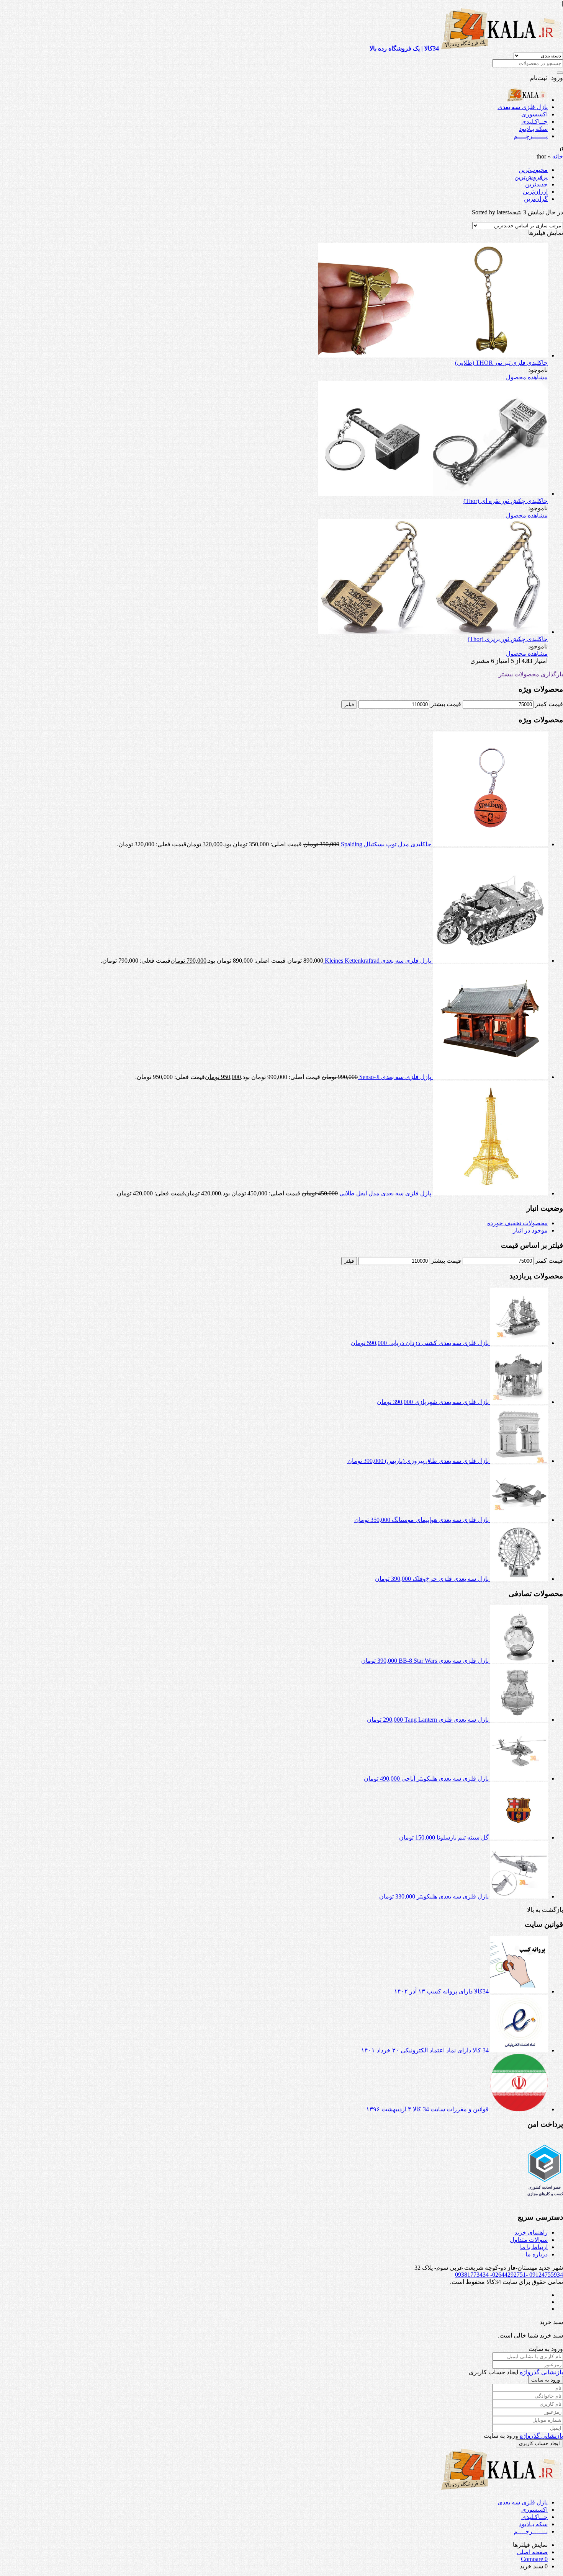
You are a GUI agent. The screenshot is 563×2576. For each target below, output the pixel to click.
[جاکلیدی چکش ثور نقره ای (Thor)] (433, 494)
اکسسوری (534, 114)
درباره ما (537, 2254)
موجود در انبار (530, 1230)
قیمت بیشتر (446, 704)
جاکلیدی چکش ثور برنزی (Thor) (508, 639)
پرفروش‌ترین (531, 177)
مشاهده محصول (527, 377)
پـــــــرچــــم (531, 136)
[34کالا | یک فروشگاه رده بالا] (527, 100)
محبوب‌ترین (533, 170)
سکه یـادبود (533, 129)
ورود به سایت (546, 2380)
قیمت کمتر (549, 704)
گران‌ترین (536, 199)
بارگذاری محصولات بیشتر (531, 674)
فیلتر (349, 704)
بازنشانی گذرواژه (541, 2372)
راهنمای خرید (531, 2232)
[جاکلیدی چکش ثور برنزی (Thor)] (433, 632)
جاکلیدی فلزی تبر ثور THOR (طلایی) (501, 363)
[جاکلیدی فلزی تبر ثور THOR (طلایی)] (433, 355)
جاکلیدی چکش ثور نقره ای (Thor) (506, 501)
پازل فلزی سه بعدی (523, 107)
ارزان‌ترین (535, 192)
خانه (558, 156)
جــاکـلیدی (534, 122)
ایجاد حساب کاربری (539, 2443)
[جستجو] (560, 73)
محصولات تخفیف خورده (517, 1223)
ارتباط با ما (534, 2247)
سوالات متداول (529, 2240)
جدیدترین (536, 184)
